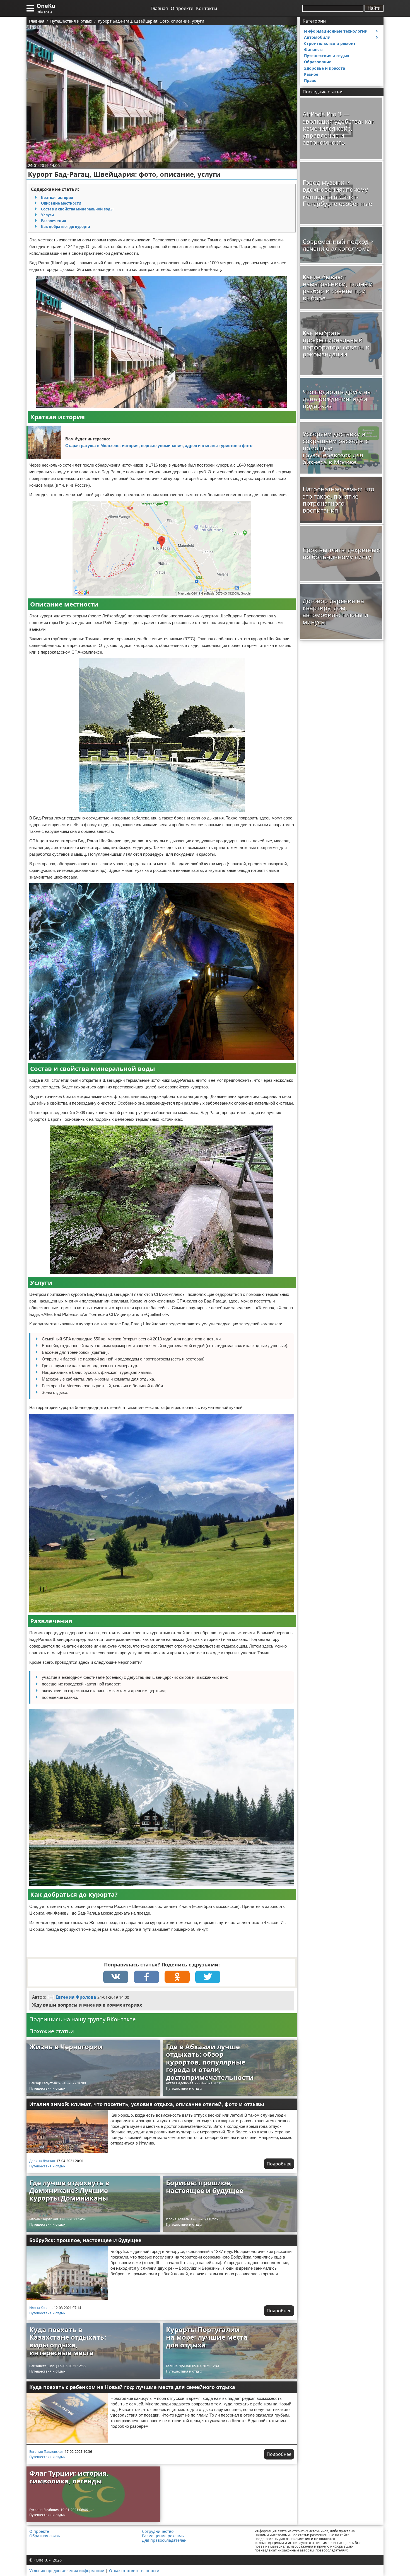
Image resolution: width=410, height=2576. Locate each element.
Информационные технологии (336, 31)
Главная (159, 8)
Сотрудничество (158, 2531)
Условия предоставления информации (67, 2571)
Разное (311, 74)
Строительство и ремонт (330, 43)
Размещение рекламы (163, 2536)
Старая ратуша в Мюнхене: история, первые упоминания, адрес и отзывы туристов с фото (159, 446)
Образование (318, 62)
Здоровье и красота (325, 68)
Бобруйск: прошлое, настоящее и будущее (85, 2240)
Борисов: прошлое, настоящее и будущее (205, 2186)
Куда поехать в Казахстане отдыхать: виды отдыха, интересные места (68, 2341)
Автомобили (317, 37)
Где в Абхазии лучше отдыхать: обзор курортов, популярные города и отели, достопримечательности (210, 2062)
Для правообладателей (164, 2540)
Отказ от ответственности (134, 2571)
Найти (374, 8)
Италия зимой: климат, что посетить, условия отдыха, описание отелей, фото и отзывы (147, 2104)
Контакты (207, 8)
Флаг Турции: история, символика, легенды (69, 2477)
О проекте (182, 8)
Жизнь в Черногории (66, 2047)
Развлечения (54, 221)
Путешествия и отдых (47, 2088)
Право (310, 80)
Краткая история (57, 198)
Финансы (313, 49)
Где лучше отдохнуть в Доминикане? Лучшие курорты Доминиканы (69, 2190)
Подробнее (279, 2164)
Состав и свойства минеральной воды (77, 209)
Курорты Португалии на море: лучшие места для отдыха (207, 2337)
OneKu (46, 6)
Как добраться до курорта (66, 227)
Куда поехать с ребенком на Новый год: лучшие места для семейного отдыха (132, 2387)
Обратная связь (45, 2536)
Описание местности (61, 203)
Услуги (47, 215)
